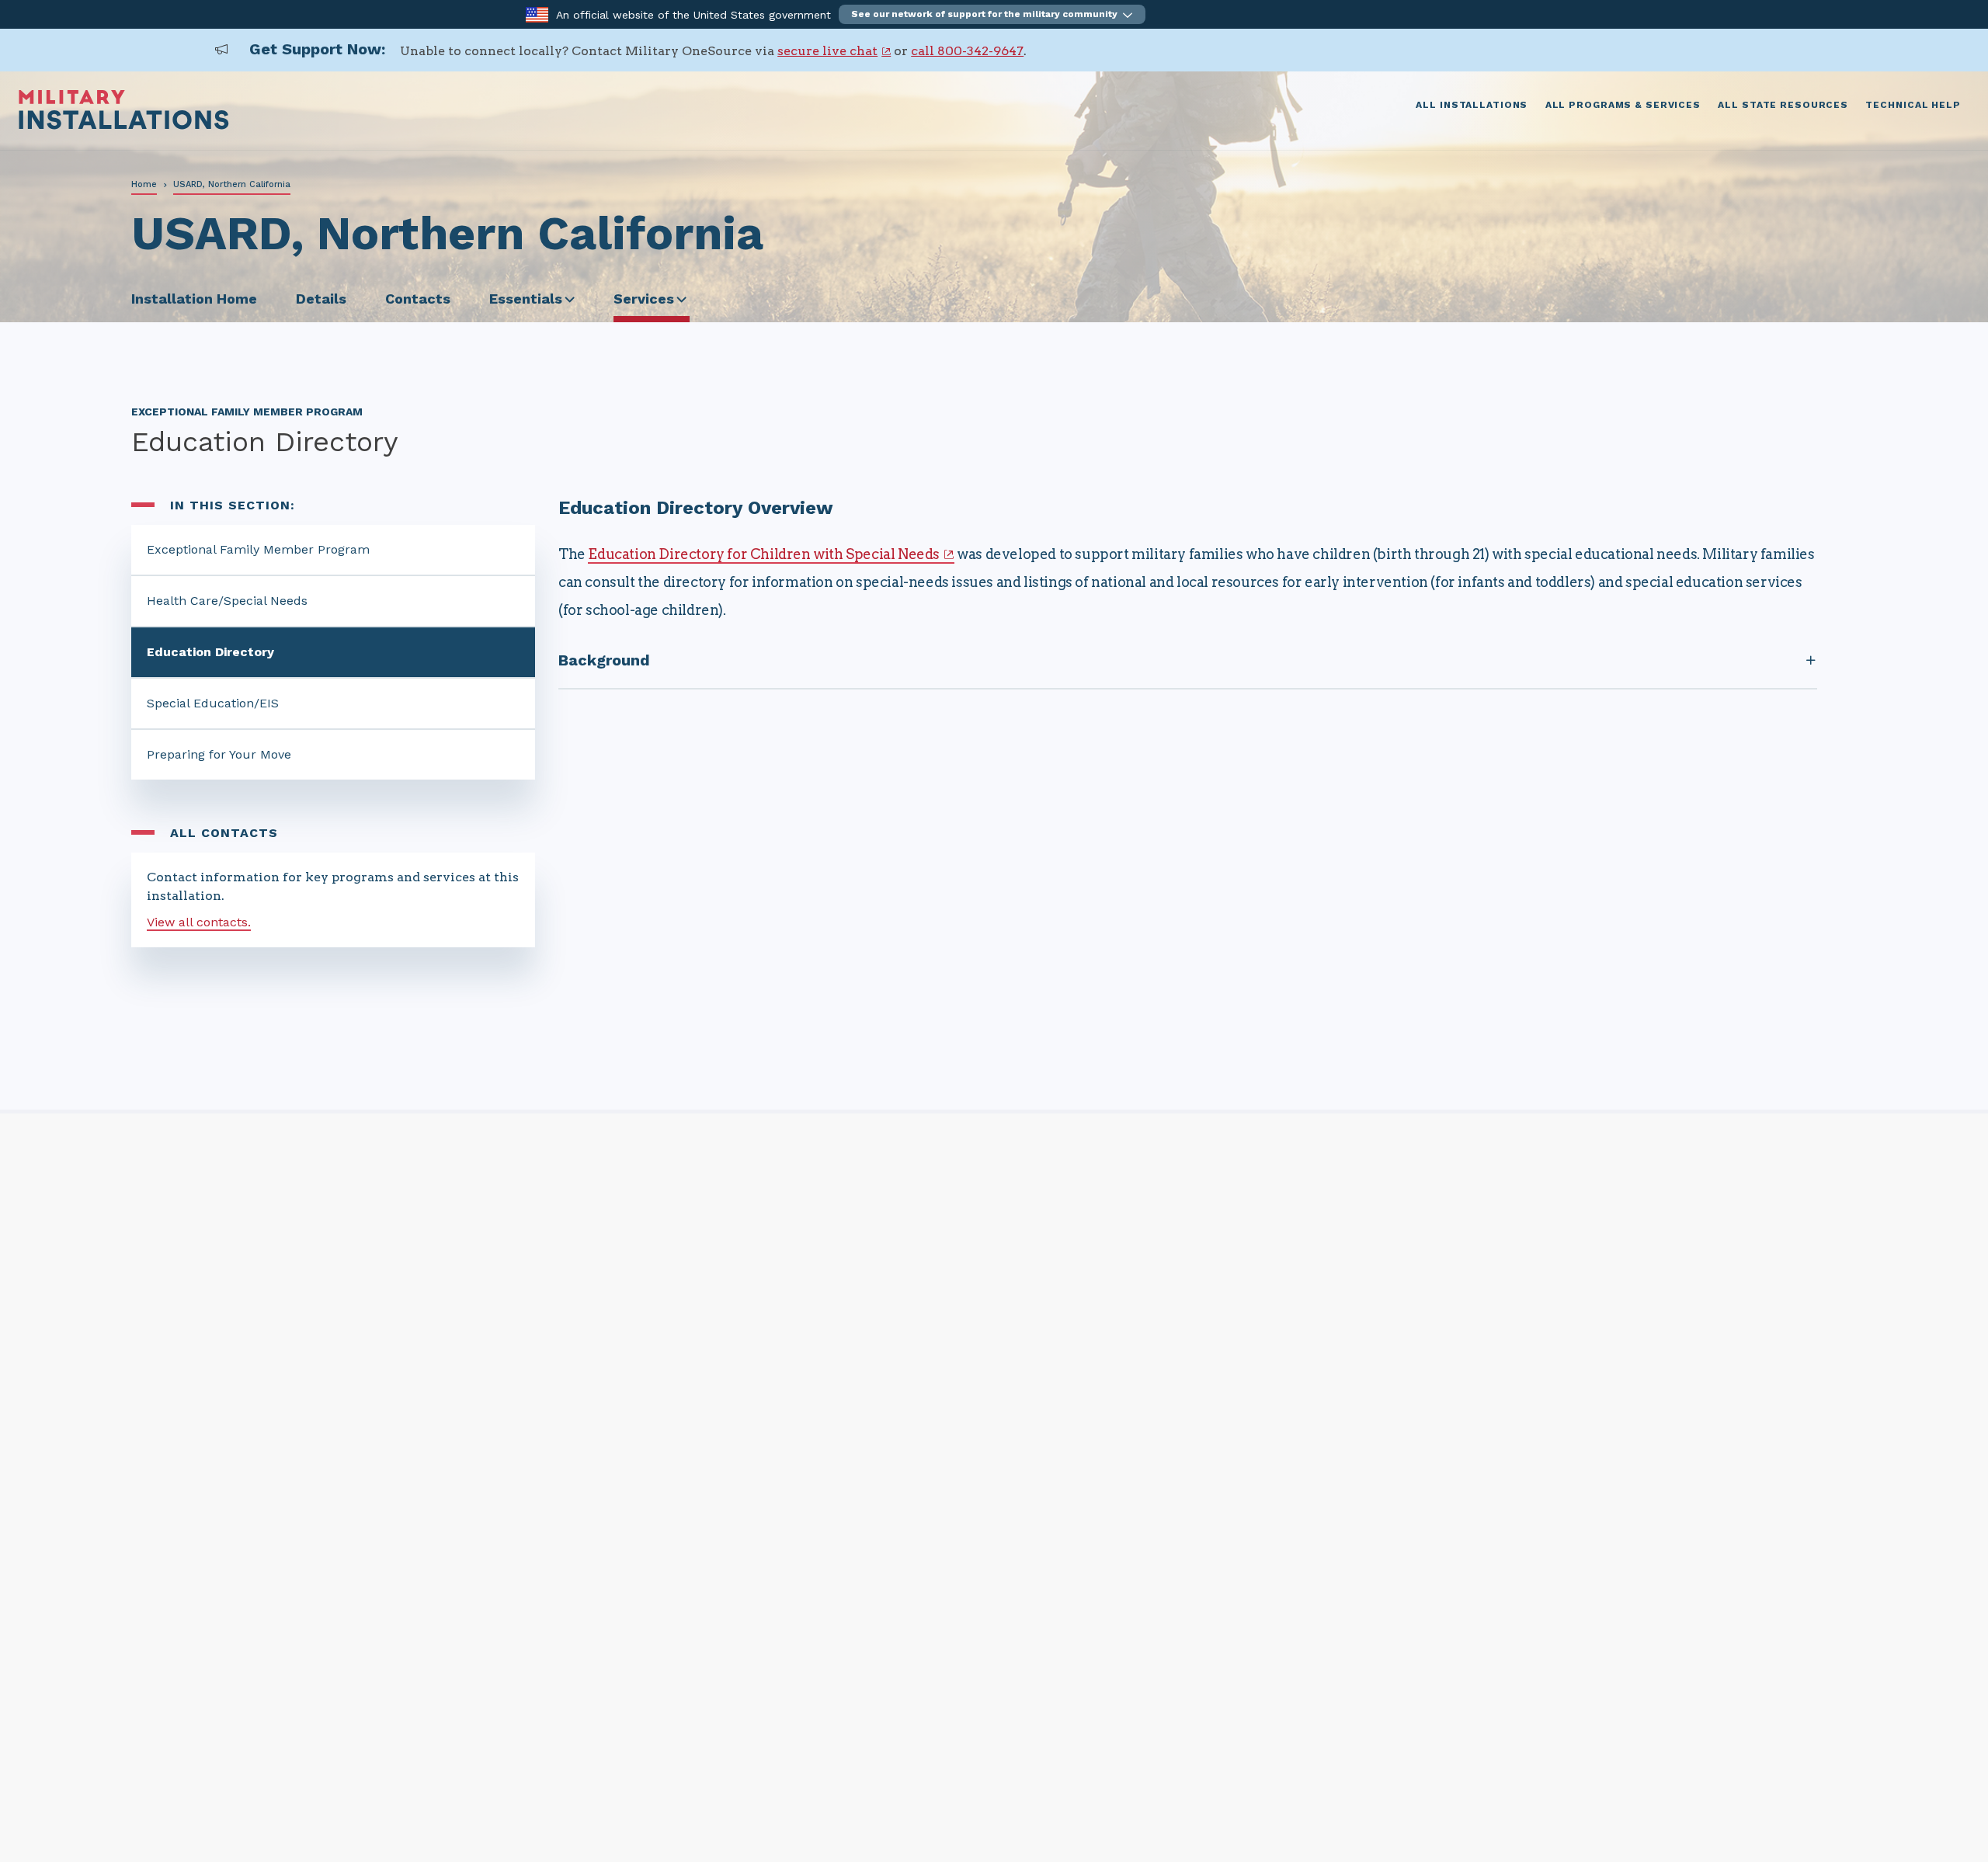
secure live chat (827, 51)
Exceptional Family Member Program (258, 549)
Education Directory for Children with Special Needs (764, 554)
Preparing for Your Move (219, 754)
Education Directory (210, 652)
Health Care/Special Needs (227, 601)
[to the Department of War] (537, 14)
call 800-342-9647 (967, 51)
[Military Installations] (124, 125)
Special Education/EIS (213, 703)
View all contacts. (199, 922)
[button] (992, 14)
